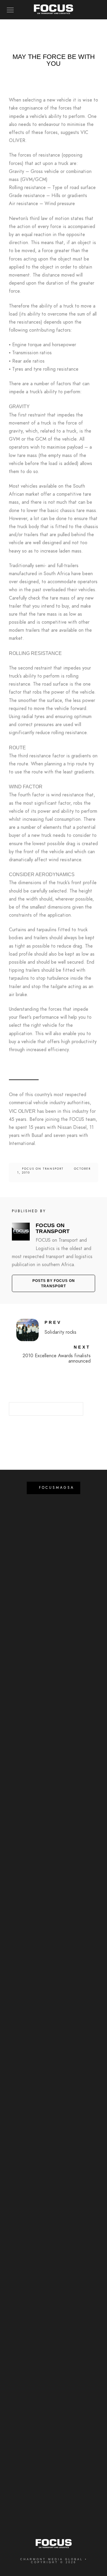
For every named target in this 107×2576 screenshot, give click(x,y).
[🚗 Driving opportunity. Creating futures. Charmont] (54, 1582)
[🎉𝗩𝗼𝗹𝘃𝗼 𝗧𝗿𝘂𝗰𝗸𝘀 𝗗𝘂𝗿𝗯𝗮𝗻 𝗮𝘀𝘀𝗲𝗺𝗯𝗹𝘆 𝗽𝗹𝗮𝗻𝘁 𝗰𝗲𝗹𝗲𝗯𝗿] (54, 2143)
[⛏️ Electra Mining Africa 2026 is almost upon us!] (54, 1786)
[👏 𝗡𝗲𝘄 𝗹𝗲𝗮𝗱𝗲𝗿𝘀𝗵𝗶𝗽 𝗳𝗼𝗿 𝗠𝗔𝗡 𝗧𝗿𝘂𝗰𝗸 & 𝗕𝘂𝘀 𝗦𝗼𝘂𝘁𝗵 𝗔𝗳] (54, 2297)
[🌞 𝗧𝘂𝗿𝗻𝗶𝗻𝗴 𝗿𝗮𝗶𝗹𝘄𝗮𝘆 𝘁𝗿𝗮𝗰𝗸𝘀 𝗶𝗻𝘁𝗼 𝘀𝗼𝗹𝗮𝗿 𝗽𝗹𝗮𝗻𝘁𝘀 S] (54, 2399)
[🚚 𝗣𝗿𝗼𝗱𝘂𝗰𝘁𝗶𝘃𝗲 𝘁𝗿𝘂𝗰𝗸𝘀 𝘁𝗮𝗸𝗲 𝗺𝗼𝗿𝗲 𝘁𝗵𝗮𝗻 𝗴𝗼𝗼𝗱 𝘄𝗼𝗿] (54, 1939)
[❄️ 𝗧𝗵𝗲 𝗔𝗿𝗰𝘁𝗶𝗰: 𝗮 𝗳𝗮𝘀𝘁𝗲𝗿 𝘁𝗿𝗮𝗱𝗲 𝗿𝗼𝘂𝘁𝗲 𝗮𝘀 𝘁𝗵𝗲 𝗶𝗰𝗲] (54, 2450)
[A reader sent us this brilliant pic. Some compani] (54, 1735)
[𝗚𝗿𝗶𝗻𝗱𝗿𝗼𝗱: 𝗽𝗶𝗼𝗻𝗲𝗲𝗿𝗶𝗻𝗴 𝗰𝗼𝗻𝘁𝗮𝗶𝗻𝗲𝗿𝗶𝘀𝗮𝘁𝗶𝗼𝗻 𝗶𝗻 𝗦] (54, 1837)
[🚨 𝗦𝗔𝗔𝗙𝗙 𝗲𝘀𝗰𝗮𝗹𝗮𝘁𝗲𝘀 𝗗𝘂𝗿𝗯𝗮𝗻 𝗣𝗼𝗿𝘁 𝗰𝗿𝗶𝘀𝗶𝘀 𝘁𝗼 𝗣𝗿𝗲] (54, 2194)
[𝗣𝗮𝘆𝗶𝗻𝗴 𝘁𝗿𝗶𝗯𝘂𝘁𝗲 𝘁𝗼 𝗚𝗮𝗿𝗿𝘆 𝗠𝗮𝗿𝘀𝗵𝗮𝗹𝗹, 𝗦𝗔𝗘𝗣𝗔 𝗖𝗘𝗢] (54, 2501)
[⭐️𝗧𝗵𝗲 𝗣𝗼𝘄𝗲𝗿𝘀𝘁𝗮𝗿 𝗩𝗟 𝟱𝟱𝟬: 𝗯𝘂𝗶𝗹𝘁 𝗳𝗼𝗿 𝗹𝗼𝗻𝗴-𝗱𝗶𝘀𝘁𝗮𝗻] (54, 1633)
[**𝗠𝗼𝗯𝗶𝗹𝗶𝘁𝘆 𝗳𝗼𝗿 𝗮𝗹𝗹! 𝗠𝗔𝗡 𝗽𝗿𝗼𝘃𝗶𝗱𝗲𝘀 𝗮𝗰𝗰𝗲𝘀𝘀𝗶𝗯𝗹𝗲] (54, 1684)
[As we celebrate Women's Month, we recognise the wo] (54, 1888)
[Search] (74, 1407)
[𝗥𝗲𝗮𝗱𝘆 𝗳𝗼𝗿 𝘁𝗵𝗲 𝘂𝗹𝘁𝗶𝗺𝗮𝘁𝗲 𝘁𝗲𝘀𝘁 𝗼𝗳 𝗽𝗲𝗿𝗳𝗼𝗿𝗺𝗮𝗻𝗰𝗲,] (54, 2092)
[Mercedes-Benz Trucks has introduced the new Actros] (54, 1990)
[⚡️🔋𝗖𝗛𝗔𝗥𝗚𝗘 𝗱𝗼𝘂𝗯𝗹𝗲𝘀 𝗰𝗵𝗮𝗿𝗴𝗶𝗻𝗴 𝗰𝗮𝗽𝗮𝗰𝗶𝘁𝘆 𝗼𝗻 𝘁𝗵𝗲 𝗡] (54, 2245)
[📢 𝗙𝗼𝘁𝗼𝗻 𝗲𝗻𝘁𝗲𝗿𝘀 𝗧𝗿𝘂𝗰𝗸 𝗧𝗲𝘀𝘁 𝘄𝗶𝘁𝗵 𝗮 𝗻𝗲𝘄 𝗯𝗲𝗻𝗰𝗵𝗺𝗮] (54, 2348)
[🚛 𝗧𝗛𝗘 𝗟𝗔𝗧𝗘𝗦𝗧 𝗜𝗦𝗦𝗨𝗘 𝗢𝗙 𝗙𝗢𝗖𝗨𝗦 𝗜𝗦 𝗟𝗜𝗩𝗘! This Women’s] (54, 2041)
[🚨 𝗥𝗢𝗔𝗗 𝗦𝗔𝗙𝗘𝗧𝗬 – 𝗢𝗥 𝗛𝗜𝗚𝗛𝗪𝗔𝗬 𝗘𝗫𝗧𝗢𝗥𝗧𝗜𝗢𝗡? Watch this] (54, 1531)
